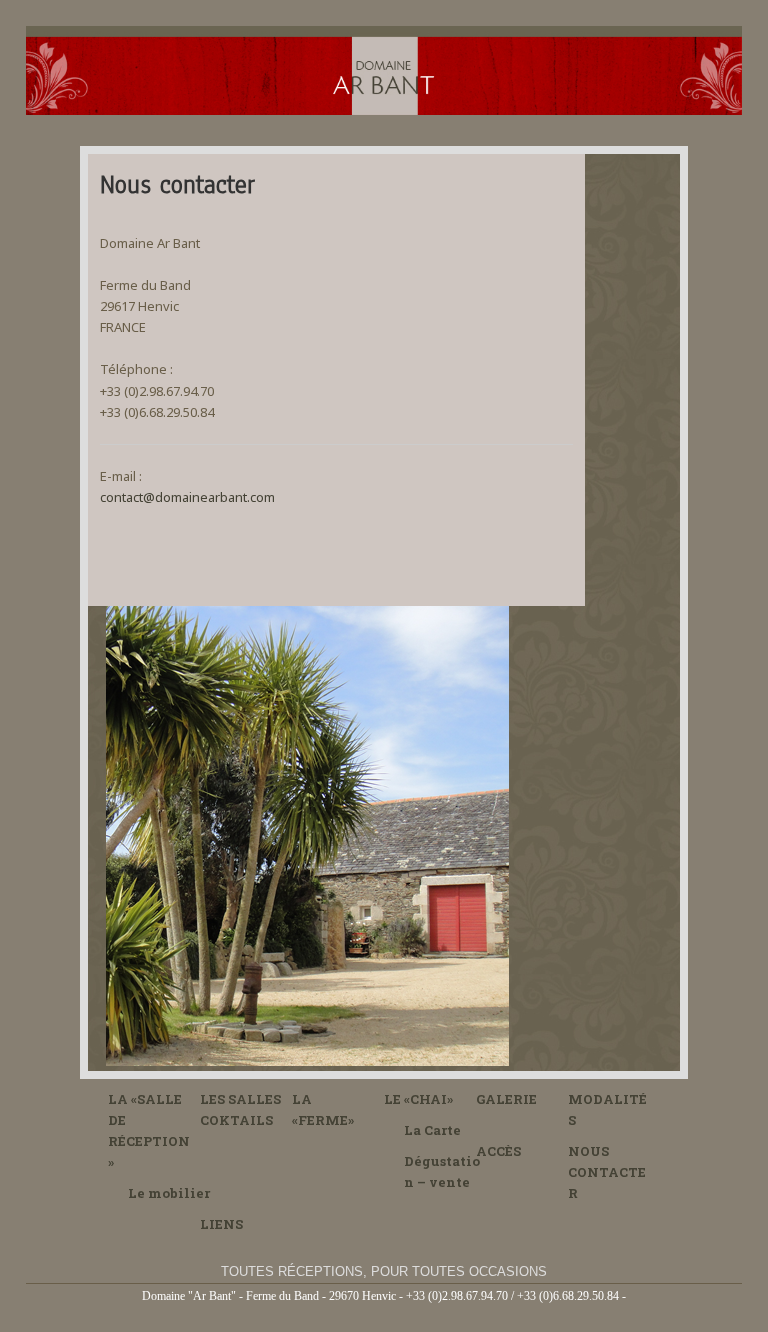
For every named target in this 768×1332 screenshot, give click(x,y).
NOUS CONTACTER (607, 1172)
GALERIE (506, 1099)
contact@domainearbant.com (187, 497)
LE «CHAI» (418, 1099)
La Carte (432, 1130)
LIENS (221, 1224)
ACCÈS (498, 1151)
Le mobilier (169, 1193)
